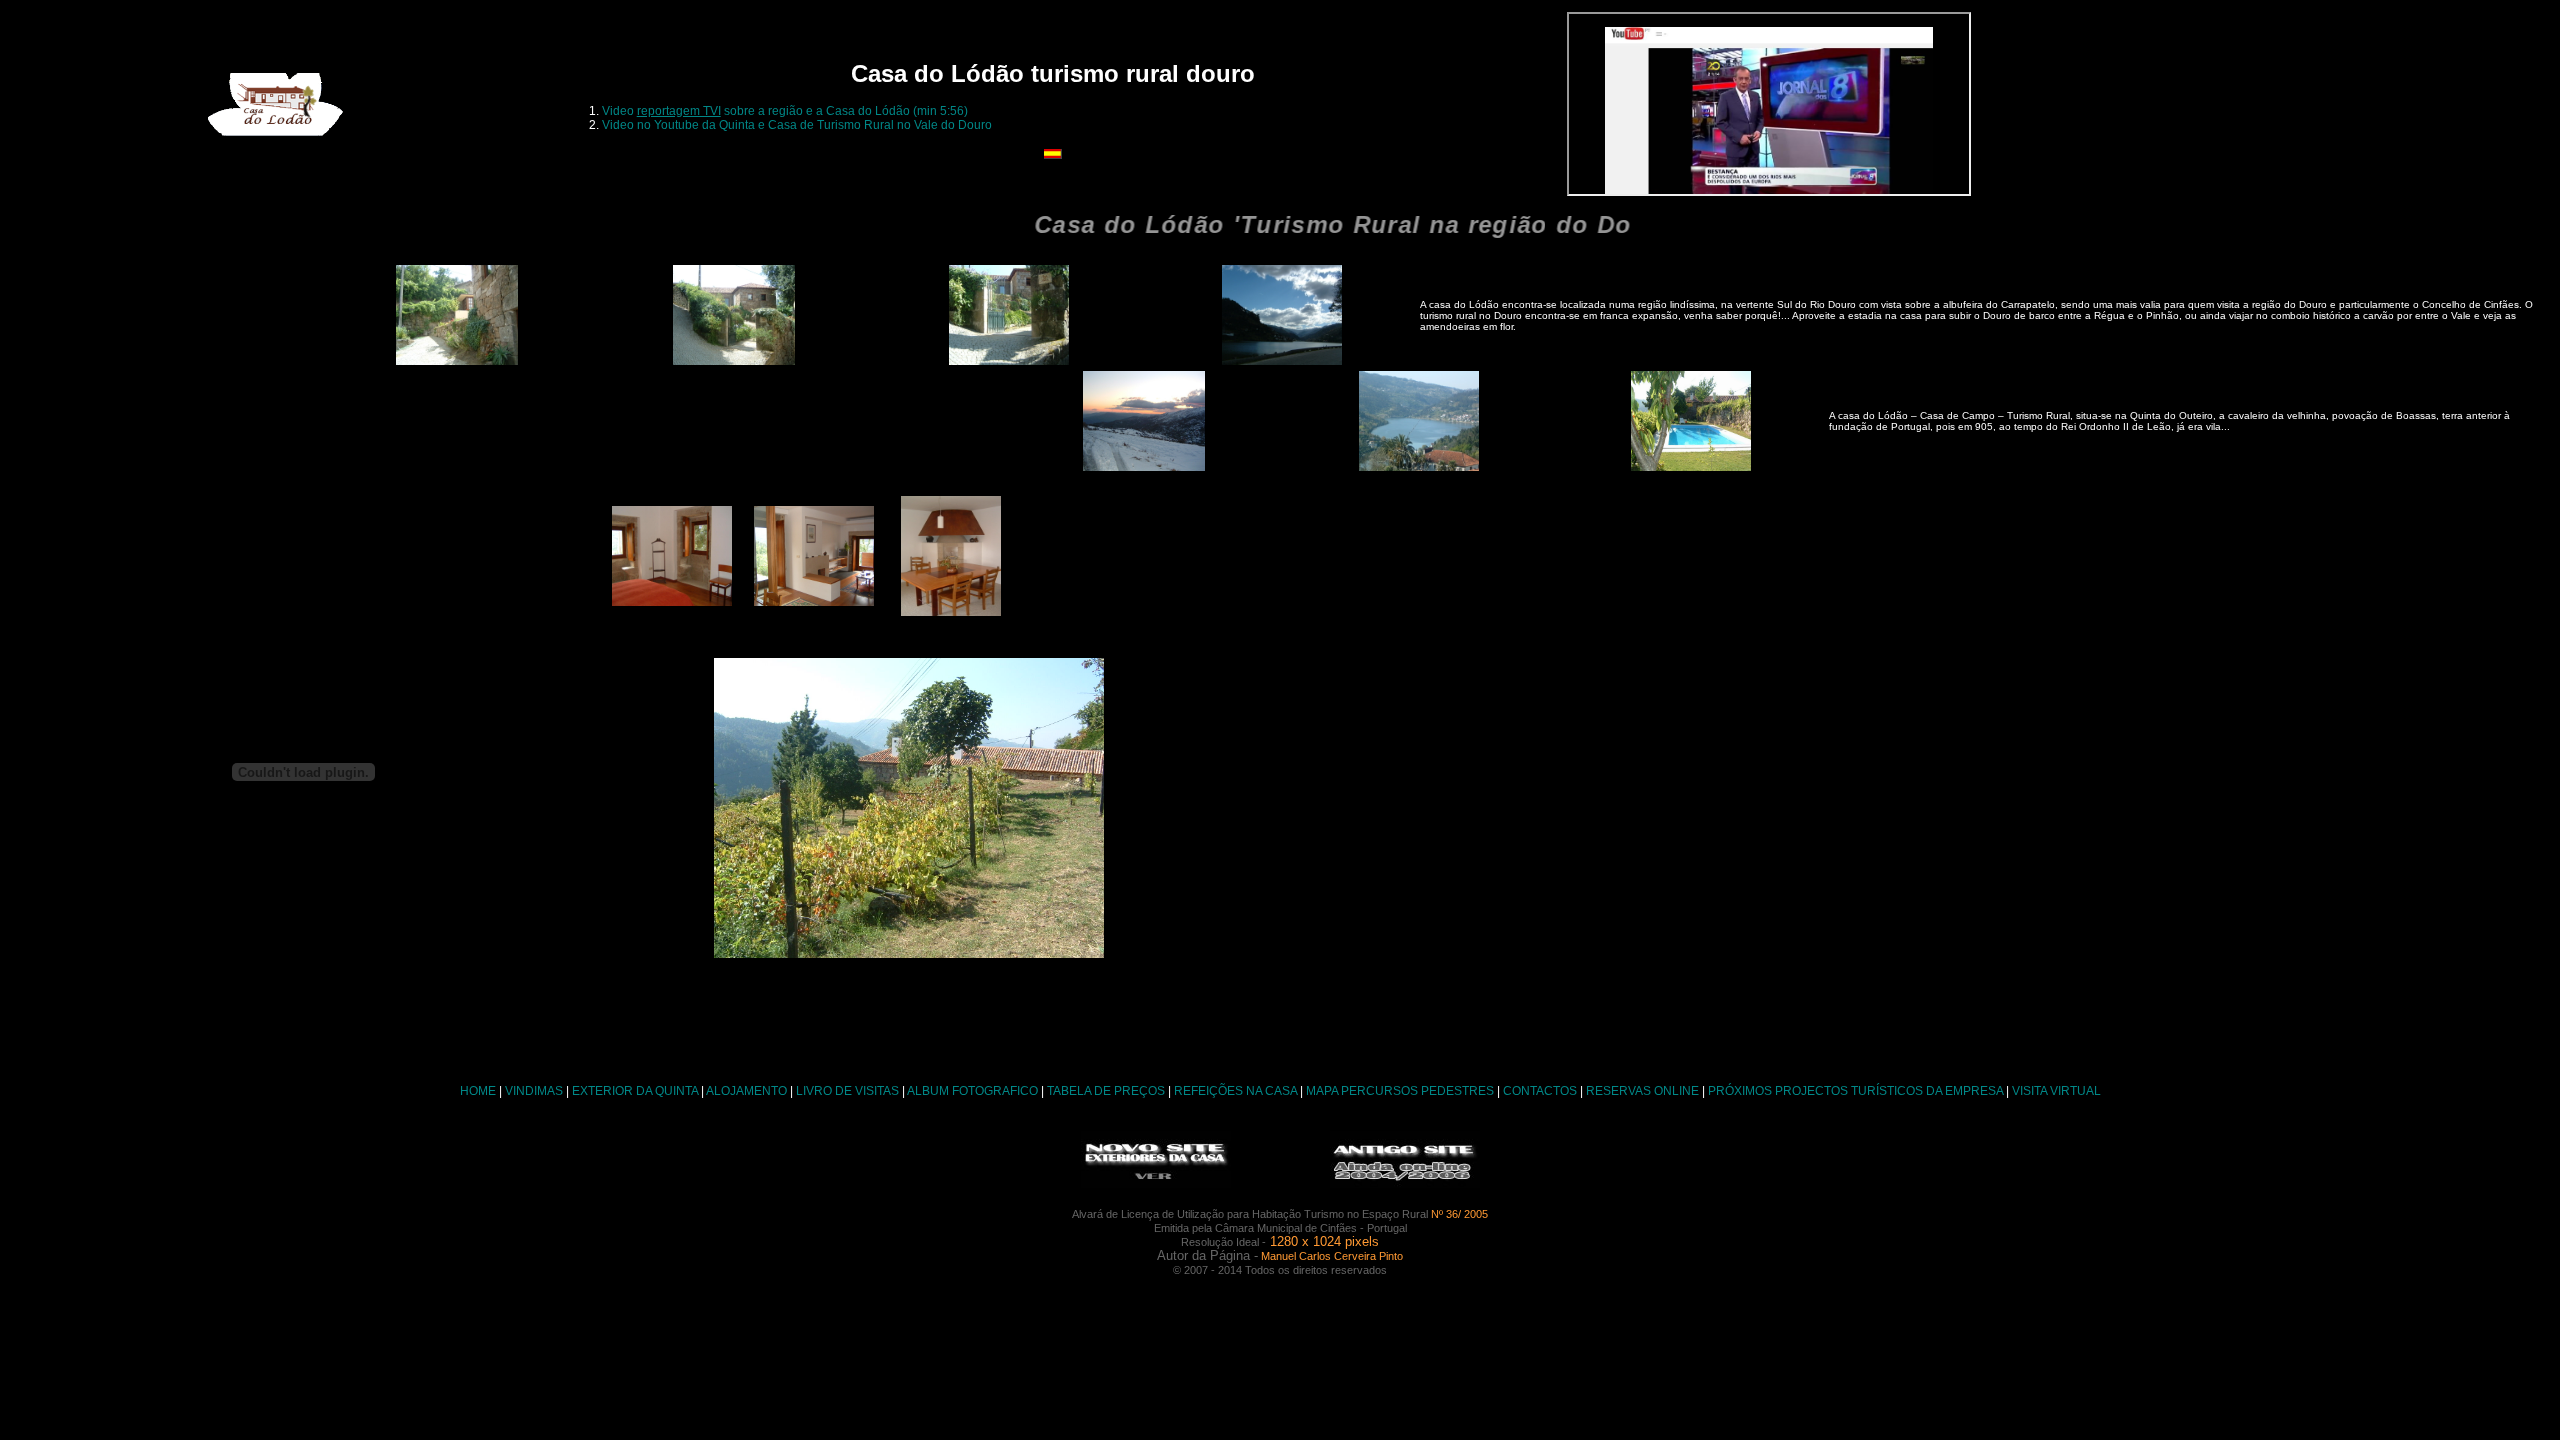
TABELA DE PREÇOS (1106, 1091)
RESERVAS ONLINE (1642, 1091)
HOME (478, 1091)
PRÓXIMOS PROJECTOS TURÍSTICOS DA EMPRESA (1855, 1091)
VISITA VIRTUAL (2056, 1091)
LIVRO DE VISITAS (847, 1091)
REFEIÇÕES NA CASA (1235, 1091)
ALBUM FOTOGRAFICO (972, 1091)
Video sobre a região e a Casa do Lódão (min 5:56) (785, 111)
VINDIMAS (534, 1091)
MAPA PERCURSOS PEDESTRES (1400, 1091)
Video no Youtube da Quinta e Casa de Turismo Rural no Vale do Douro (797, 125)
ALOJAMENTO (746, 1091)
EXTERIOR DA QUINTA (635, 1091)
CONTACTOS (1540, 1091)
